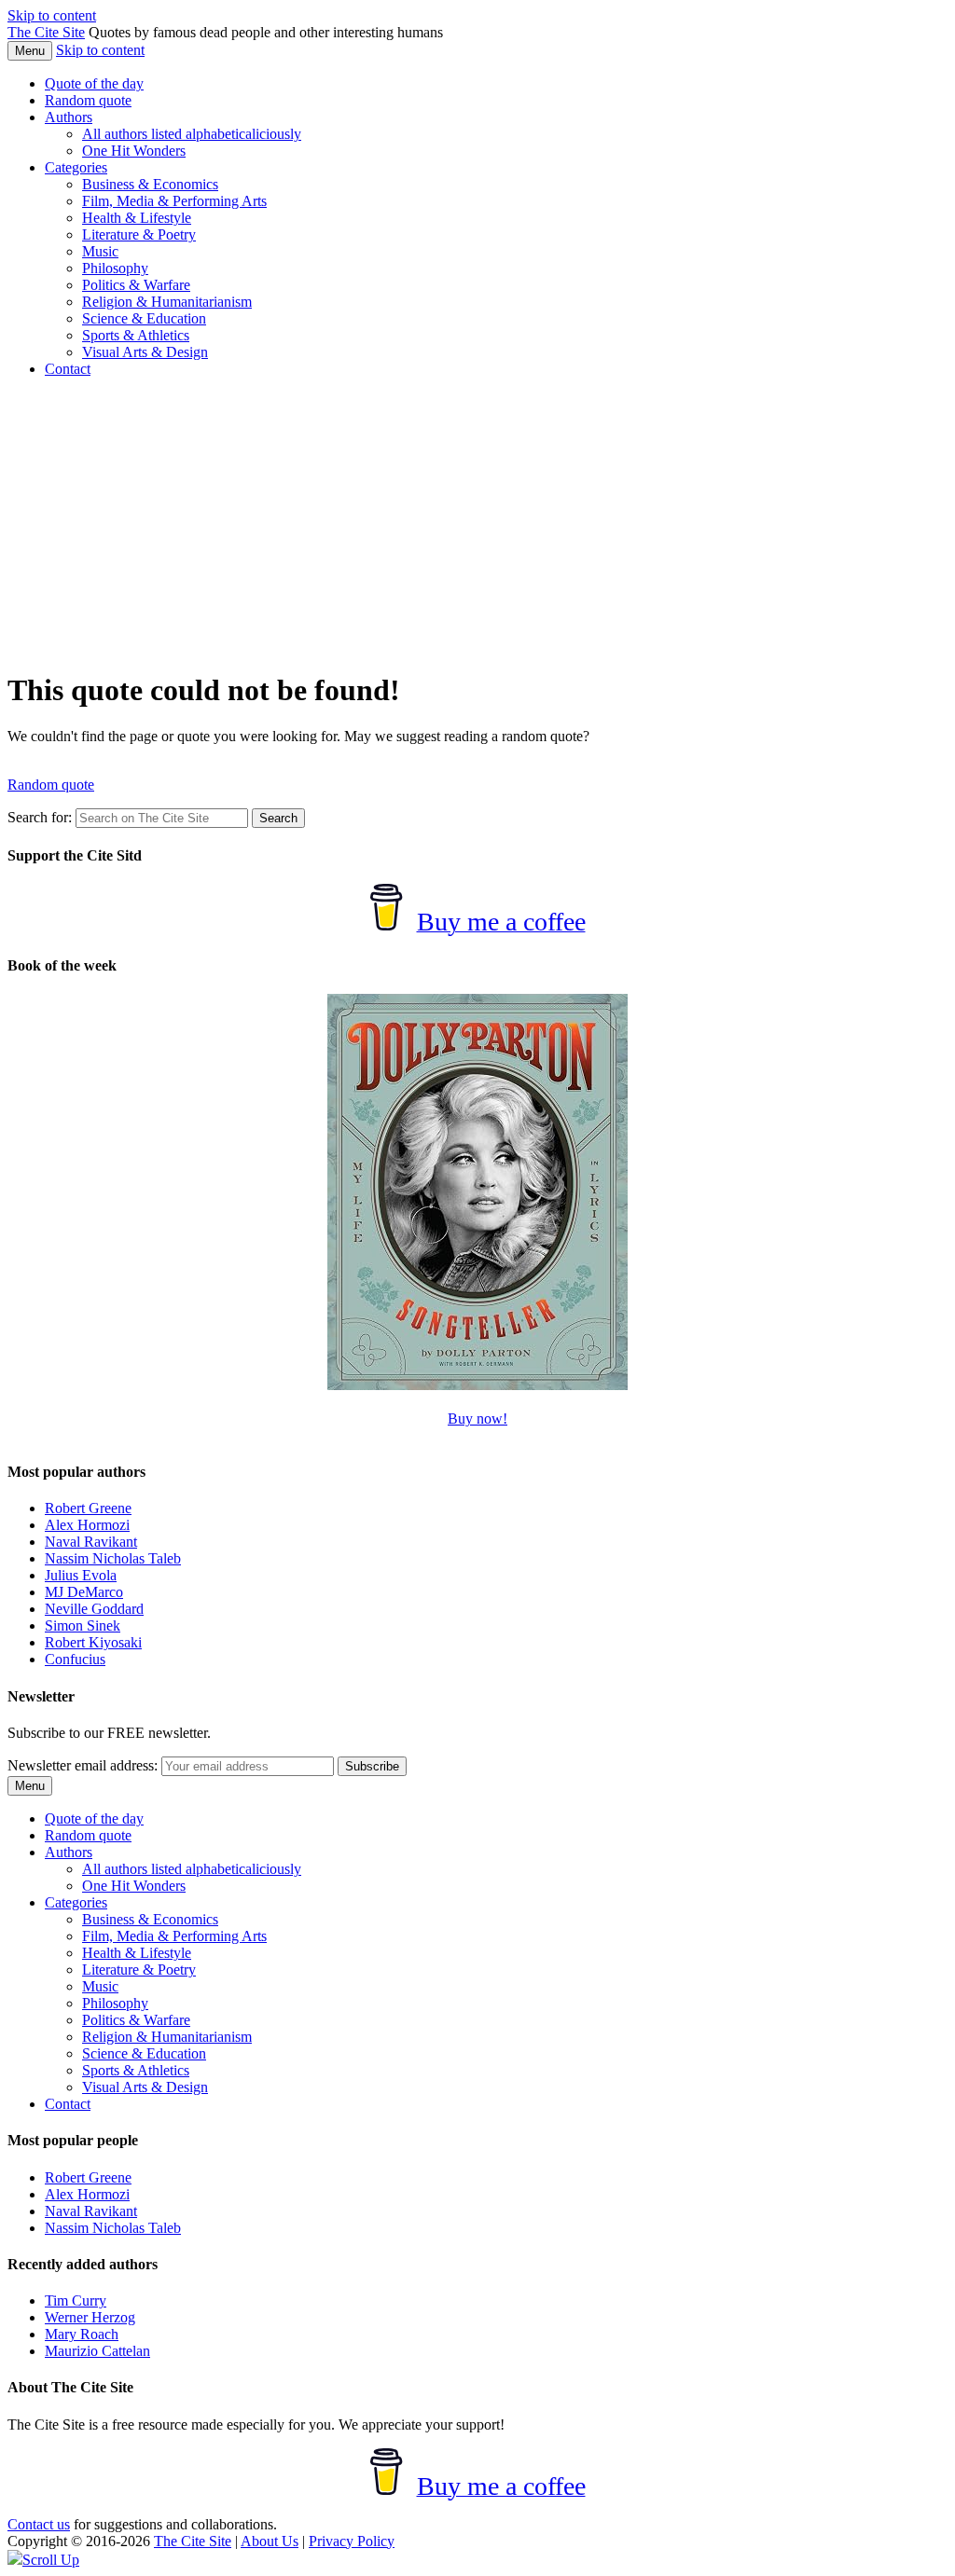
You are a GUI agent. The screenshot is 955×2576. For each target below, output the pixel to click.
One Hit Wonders (134, 151)
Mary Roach (82, 2334)
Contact (68, 369)
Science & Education (144, 318)
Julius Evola (81, 1575)
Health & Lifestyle (137, 218)
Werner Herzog (90, 2317)
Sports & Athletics (136, 335)
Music (100, 251)
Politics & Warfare (136, 285)
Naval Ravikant (91, 1542)
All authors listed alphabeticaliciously (192, 134)
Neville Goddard (94, 1609)
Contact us (39, 2524)
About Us (270, 2541)
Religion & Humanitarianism (167, 302)
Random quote (88, 100)
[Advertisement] (477, 523)
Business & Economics (150, 184)
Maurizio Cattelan (97, 2351)
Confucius (75, 1659)
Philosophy (115, 268)
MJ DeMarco (84, 1592)
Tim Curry (76, 2300)
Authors (69, 117)
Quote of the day (94, 83)
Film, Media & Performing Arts (174, 201)
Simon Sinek (83, 1625)
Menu (30, 51)
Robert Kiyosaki (93, 1642)
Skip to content (52, 15)
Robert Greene (88, 1508)
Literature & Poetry (139, 234)
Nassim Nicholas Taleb (113, 1558)
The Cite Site (46, 32)
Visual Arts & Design (145, 352)
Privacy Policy (352, 2541)
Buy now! (477, 1419)
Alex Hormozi (87, 1525)
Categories (76, 167)
